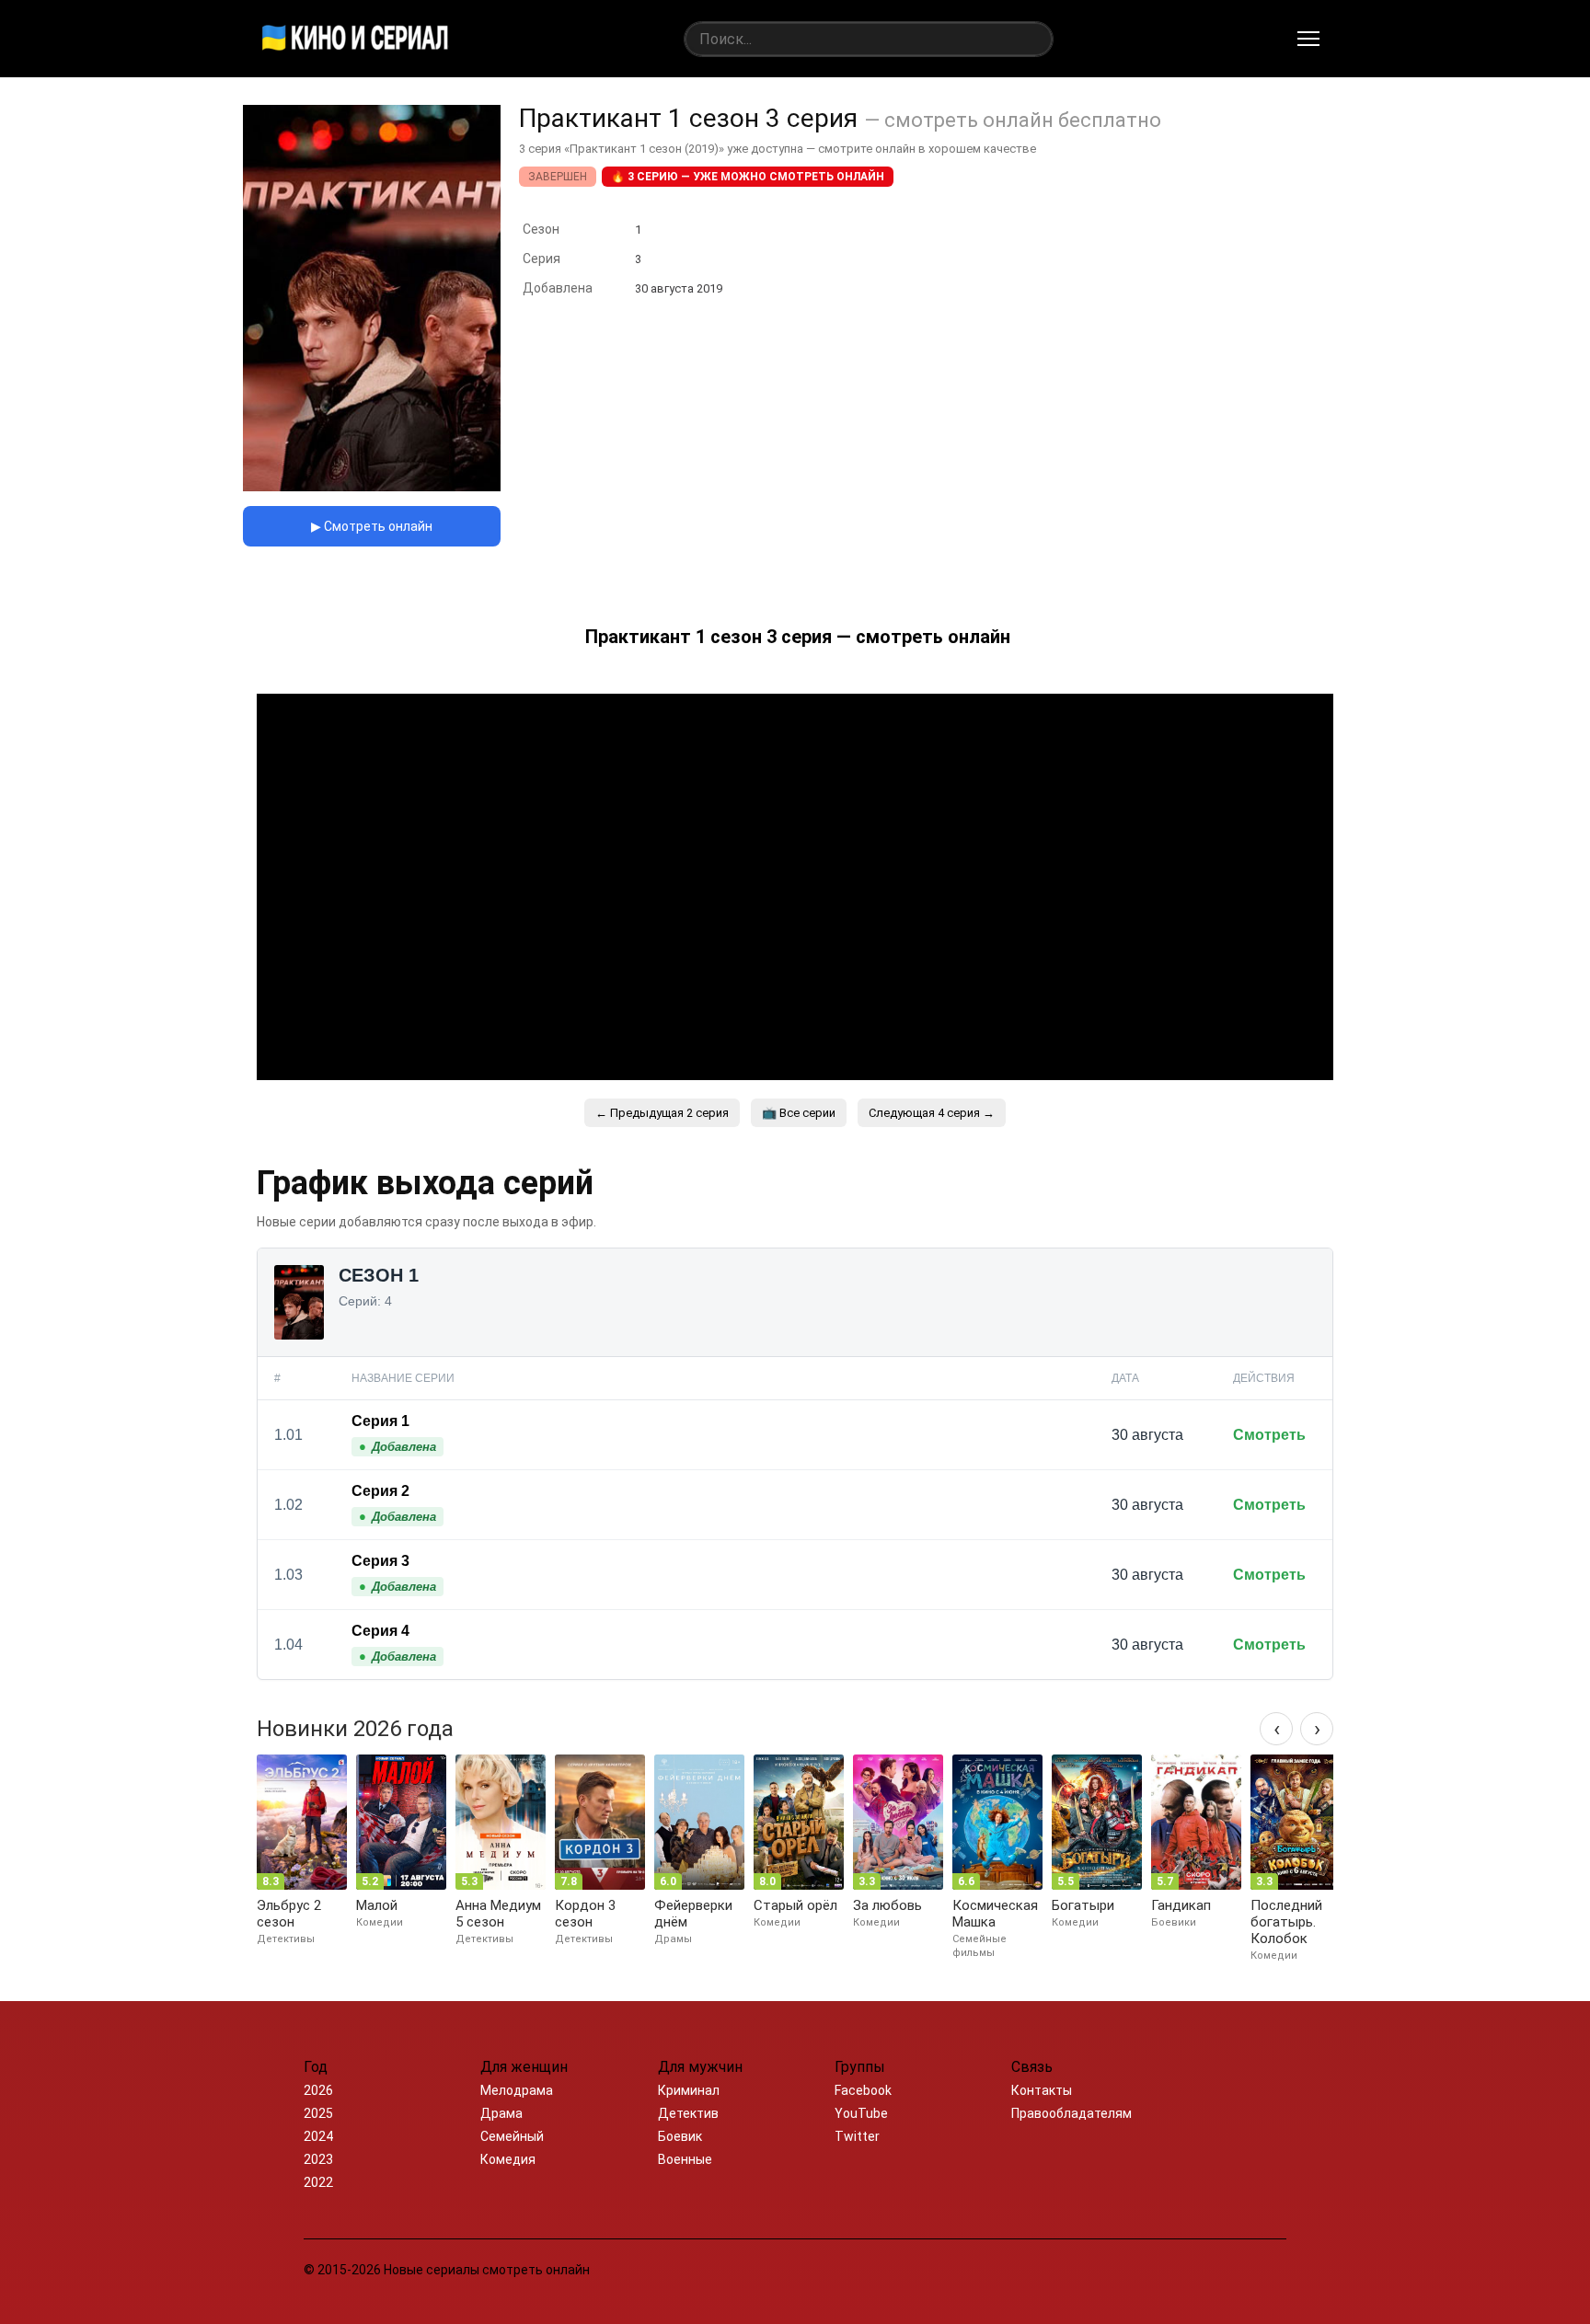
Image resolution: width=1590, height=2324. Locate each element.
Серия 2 (380, 1491)
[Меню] (1308, 39)
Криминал (689, 2090)
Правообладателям (1072, 2113)
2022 (318, 2182)
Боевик (680, 2136)
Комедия (508, 2159)
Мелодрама (517, 2090)
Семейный (512, 2136)
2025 (318, 2113)
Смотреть (1269, 1435)
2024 (318, 2136)
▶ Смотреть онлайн (372, 526)
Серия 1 (380, 1421)
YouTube (861, 2113)
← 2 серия (662, 1113)
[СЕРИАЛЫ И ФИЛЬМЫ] (355, 39)
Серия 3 (380, 1561)
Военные (685, 2159)
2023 (318, 2159)
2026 (318, 2090)
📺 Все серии (799, 1113)
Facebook (863, 2090)
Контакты (1042, 2090)
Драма (501, 2113)
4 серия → (932, 1113)
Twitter (857, 2136)
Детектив (688, 2113)
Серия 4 (380, 1631)
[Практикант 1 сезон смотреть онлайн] (372, 486)
